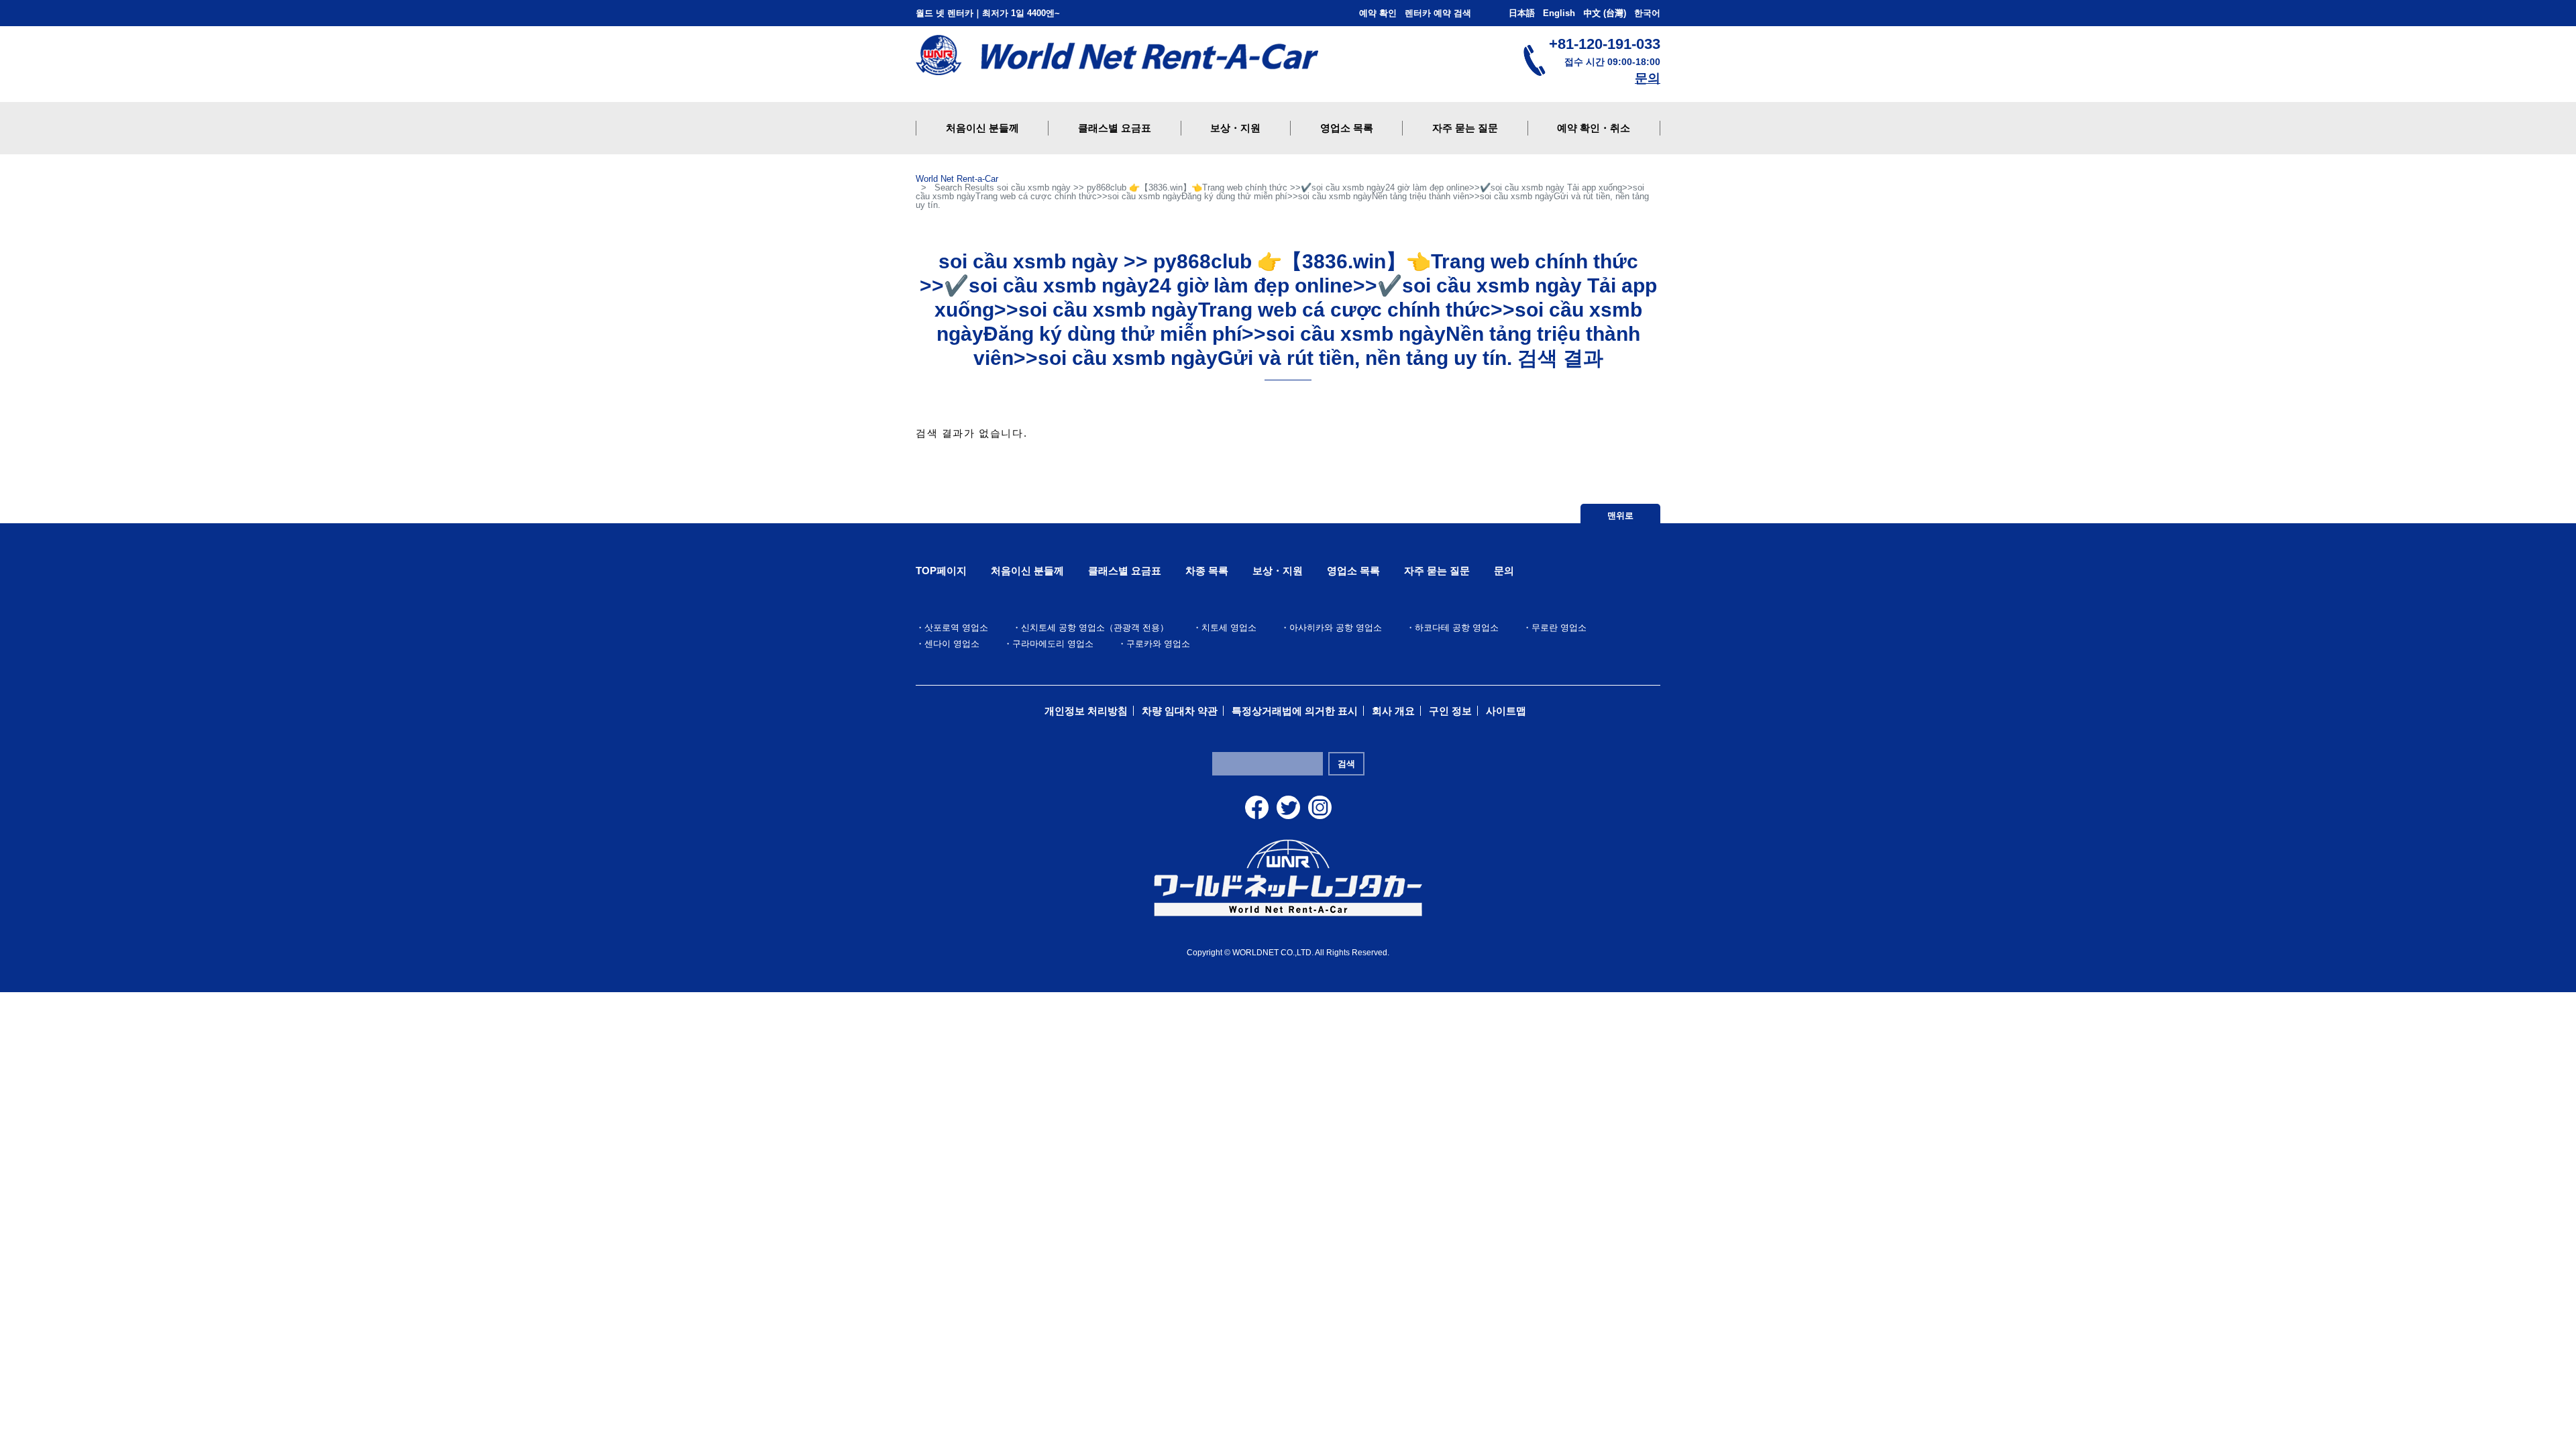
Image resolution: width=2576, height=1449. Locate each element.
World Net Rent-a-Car (957, 179)
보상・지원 (1278, 571)
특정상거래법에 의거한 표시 (1295, 711)
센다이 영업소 (952, 644)
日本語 (1522, 13)
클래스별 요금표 (1125, 571)
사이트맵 (1506, 711)
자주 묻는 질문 (1437, 571)
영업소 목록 (1353, 571)
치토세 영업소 (1229, 628)
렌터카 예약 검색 (1438, 13)
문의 (1648, 78)
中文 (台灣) (1605, 13)
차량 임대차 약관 (1180, 711)
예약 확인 (1378, 13)
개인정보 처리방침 (1086, 711)
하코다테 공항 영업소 (1457, 628)
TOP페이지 (941, 571)
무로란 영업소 (1559, 628)
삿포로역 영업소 (956, 628)
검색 (1346, 764)
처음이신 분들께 (1027, 571)
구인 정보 (1450, 711)
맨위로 (1620, 516)
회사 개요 (1393, 711)
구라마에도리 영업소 (1053, 644)
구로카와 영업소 (1158, 644)
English (1559, 13)
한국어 (1647, 13)
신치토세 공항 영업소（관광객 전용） (1095, 628)
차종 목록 (1207, 571)
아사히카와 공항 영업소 (1336, 628)
